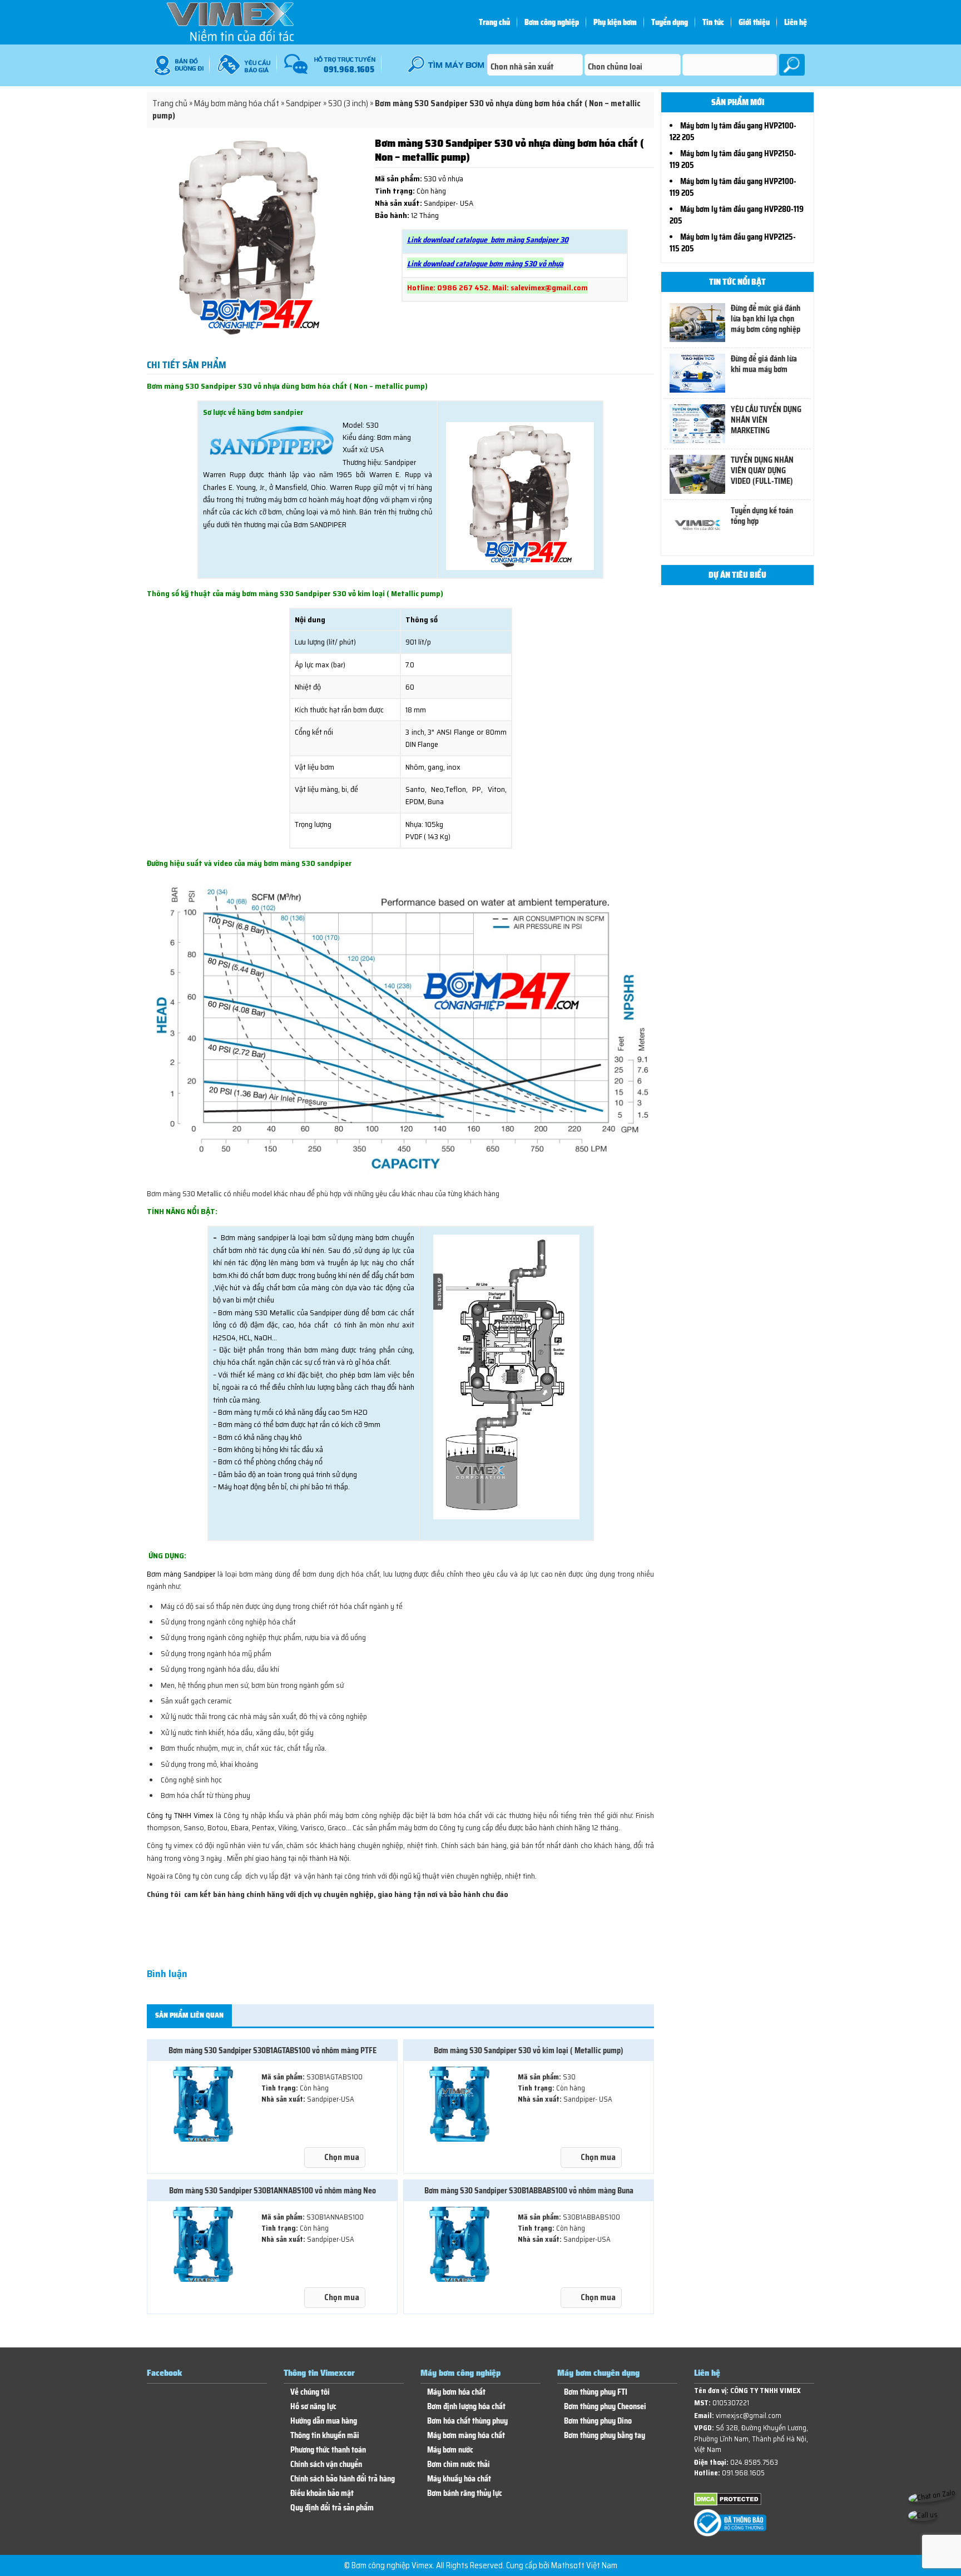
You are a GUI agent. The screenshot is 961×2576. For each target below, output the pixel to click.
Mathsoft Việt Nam (584, 2565)
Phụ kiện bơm (615, 22)
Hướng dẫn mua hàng (324, 2421)
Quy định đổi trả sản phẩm (332, 2508)
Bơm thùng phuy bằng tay (605, 2436)
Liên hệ (796, 22)
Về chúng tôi (310, 2392)
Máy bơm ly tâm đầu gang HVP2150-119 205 (733, 159)
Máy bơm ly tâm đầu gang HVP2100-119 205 (733, 187)
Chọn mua (342, 2157)
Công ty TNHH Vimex (180, 1815)
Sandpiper (304, 103)
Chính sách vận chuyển (326, 2464)
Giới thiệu (754, 22)
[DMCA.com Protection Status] (728, 2503)
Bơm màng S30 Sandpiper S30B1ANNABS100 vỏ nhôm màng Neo (273, 2191)
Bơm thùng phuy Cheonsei (605, 2407)
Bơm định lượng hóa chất (466, 2407)
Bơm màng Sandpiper (181, 1574)
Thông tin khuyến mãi (325, 2436)
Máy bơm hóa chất (456, 2392)
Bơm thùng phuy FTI (596, 2392)
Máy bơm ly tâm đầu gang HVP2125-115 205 (733, 243)
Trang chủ (494, 22)
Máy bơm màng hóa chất (237, 103)
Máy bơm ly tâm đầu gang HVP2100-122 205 (733, 132)
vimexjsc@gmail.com (749, 2416)
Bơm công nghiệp (552, 22)
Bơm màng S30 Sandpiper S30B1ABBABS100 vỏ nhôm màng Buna (529, 2191)
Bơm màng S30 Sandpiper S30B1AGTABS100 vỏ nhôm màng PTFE (273, 2050)
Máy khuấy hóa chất (459, 2479)
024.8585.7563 (754, 2462)
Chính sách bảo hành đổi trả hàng (343, 2479)
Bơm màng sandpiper (255, 1237)
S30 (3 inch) (348, 103)
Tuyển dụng (670, 22)
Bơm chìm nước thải (459, 2464)
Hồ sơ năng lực (313, 2407)
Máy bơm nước (450, 2450)
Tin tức (713, 22)
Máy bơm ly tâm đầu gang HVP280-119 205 (737, 215)
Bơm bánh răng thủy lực (465, 2493)
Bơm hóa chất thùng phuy (467, 2421)
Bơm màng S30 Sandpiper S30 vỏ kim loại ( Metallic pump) (529, 2050)
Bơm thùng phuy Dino (598, 2421)
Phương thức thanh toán (328, 2450)
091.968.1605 (743, 2473)
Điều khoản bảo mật (322, 2493)
